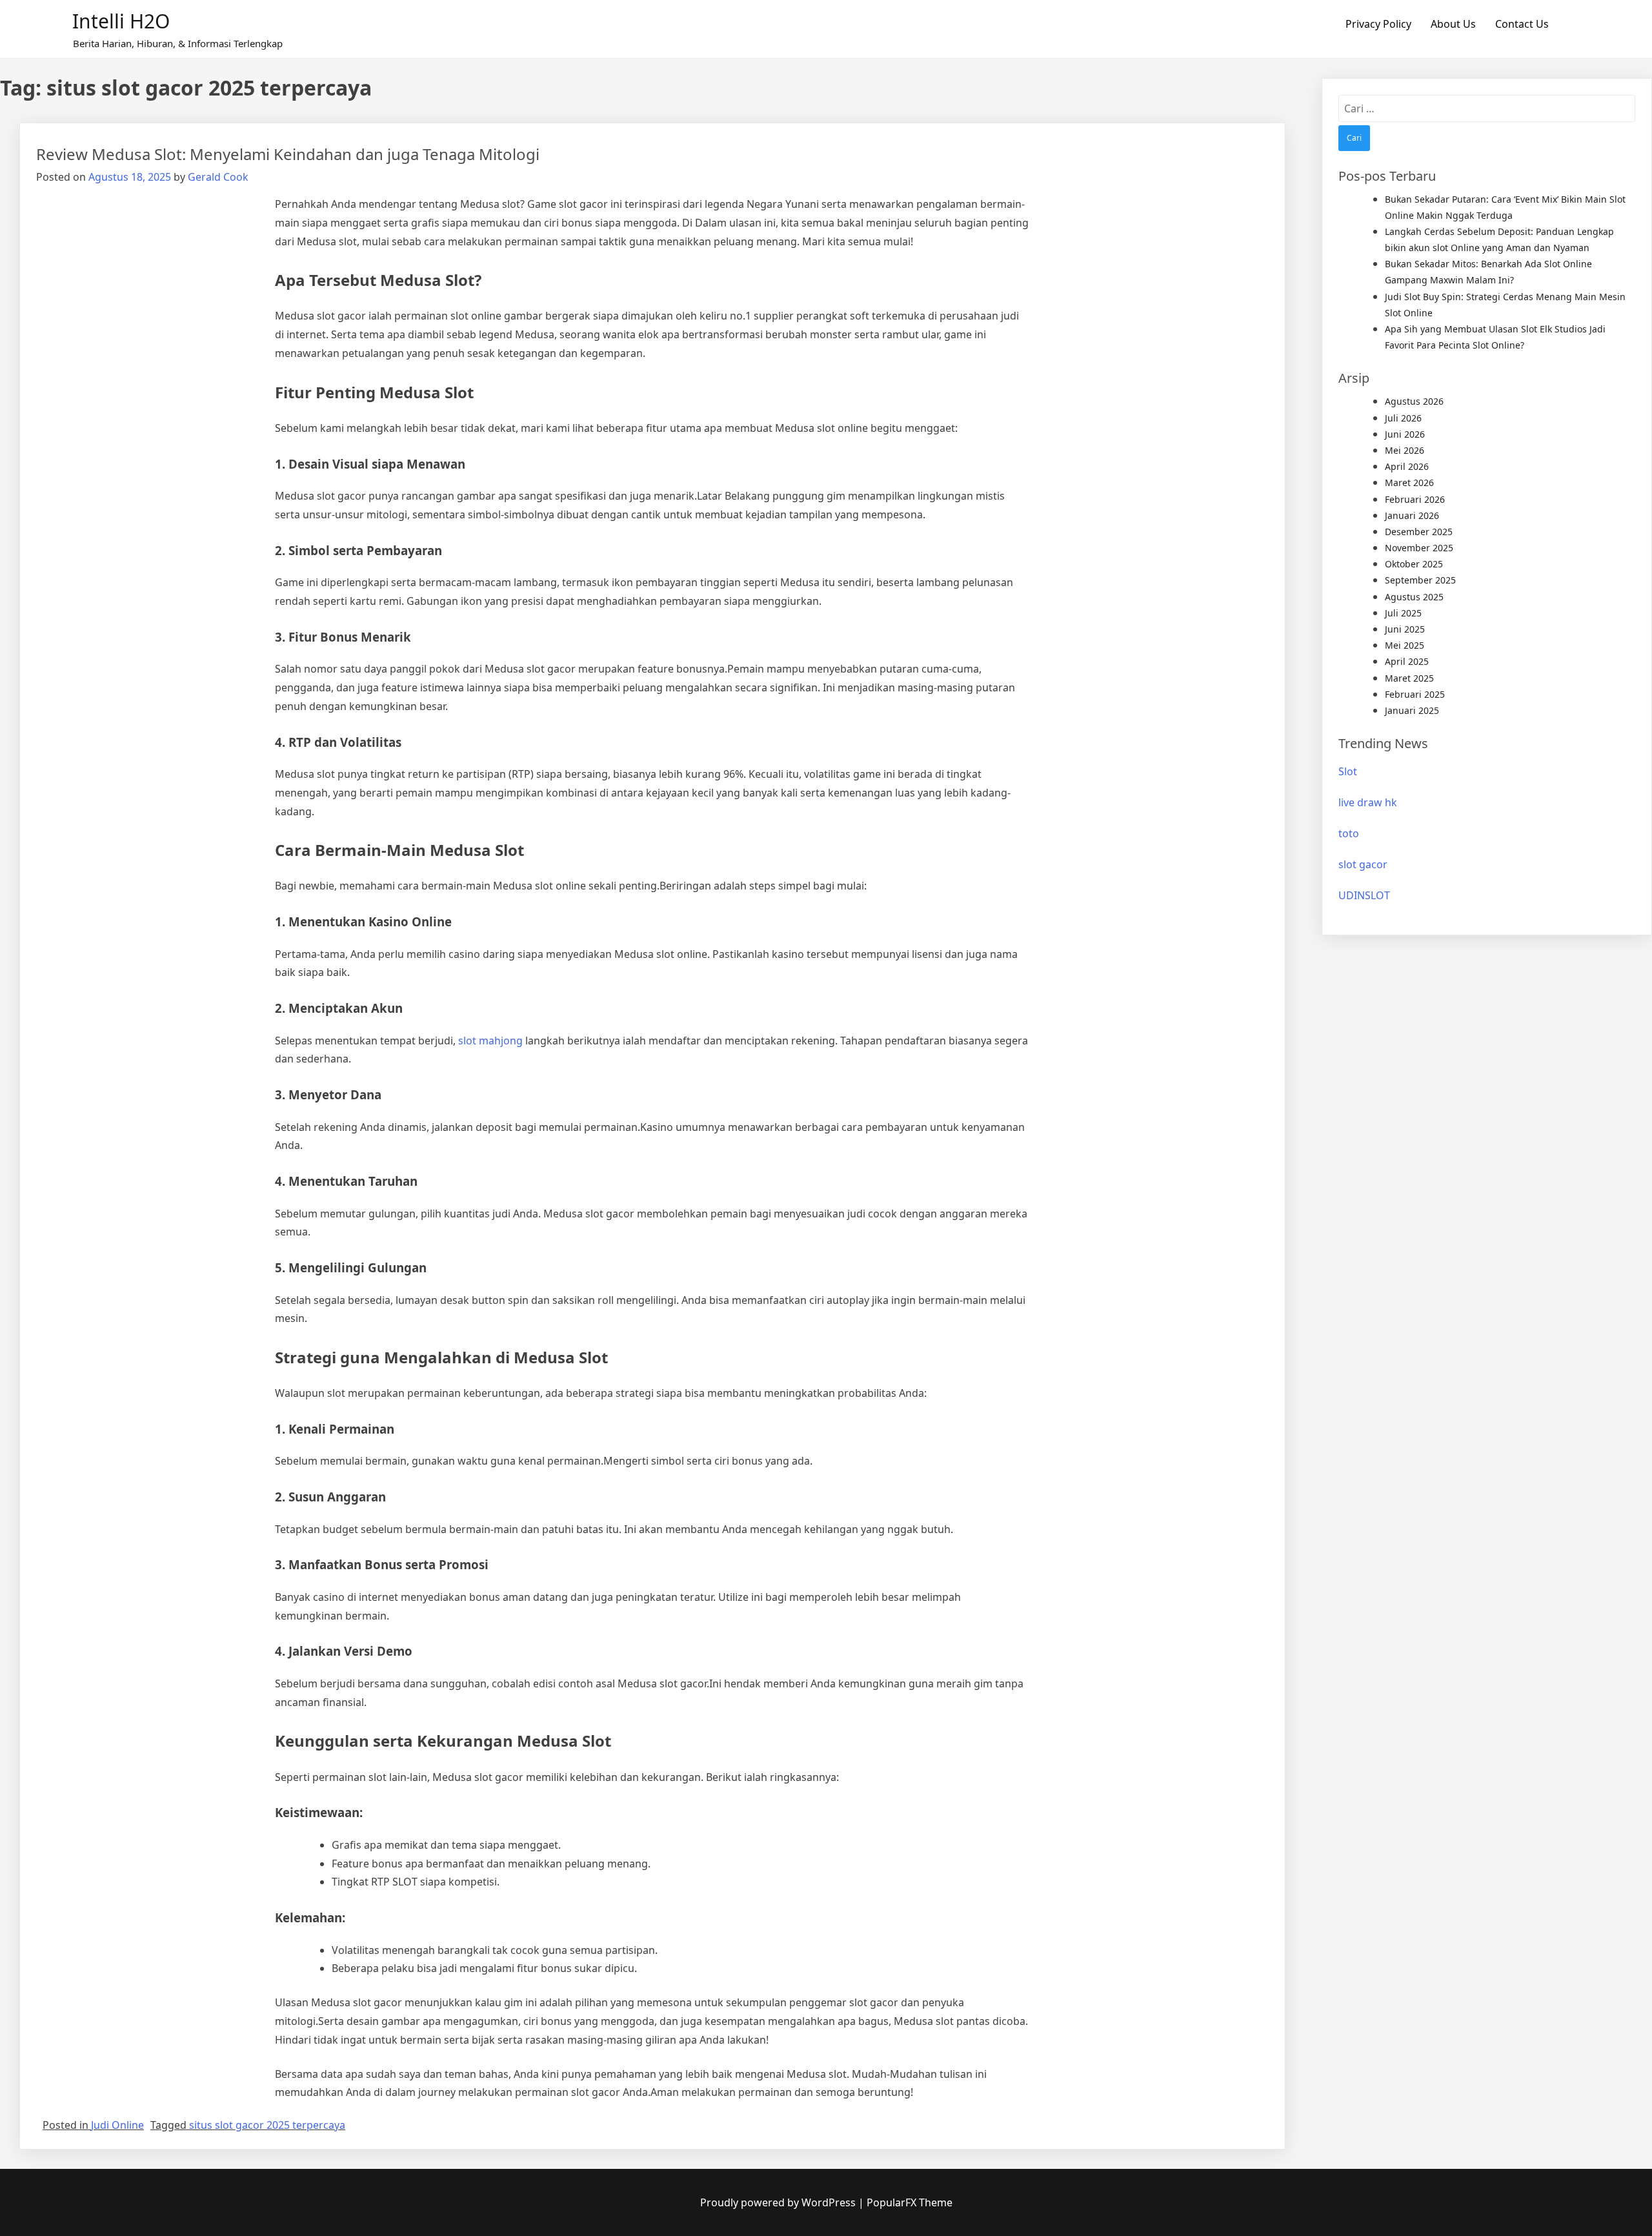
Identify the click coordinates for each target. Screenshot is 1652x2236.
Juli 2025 (1403, 613)
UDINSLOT (1364, 895)
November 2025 (1419, 548)
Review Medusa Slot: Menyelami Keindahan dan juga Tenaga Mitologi (288, 154)
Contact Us (1522, 24)
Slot (1348, 771)
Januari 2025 (1412, 710)
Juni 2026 (1405, 434)
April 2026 (1407, 466)
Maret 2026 (1409, 483)
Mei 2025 (1405, 645)
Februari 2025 (1415, 694)
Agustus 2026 (1414, 401)
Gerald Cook (218, 177)
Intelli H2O (121, 21)
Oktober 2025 (1414, 564)
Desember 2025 (1419, 532)
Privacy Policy (1378, 24)
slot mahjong (490, 1041)
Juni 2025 (1405, 629)
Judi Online (117, 2125)
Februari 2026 (1415, 499)
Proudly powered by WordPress (779, 2202)
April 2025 (1407, 661)
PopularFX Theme (910, 2202)
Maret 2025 (1409, 678)
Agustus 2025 (1414, 597)
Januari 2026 (1412, 515)
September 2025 (1420, 580)
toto (1349, 833)
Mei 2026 (1405, 450)
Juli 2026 (1403, 418)
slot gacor (1363, 864)
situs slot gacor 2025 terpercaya (267, 2125)
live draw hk (1368, 802)
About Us (1453, 24)
